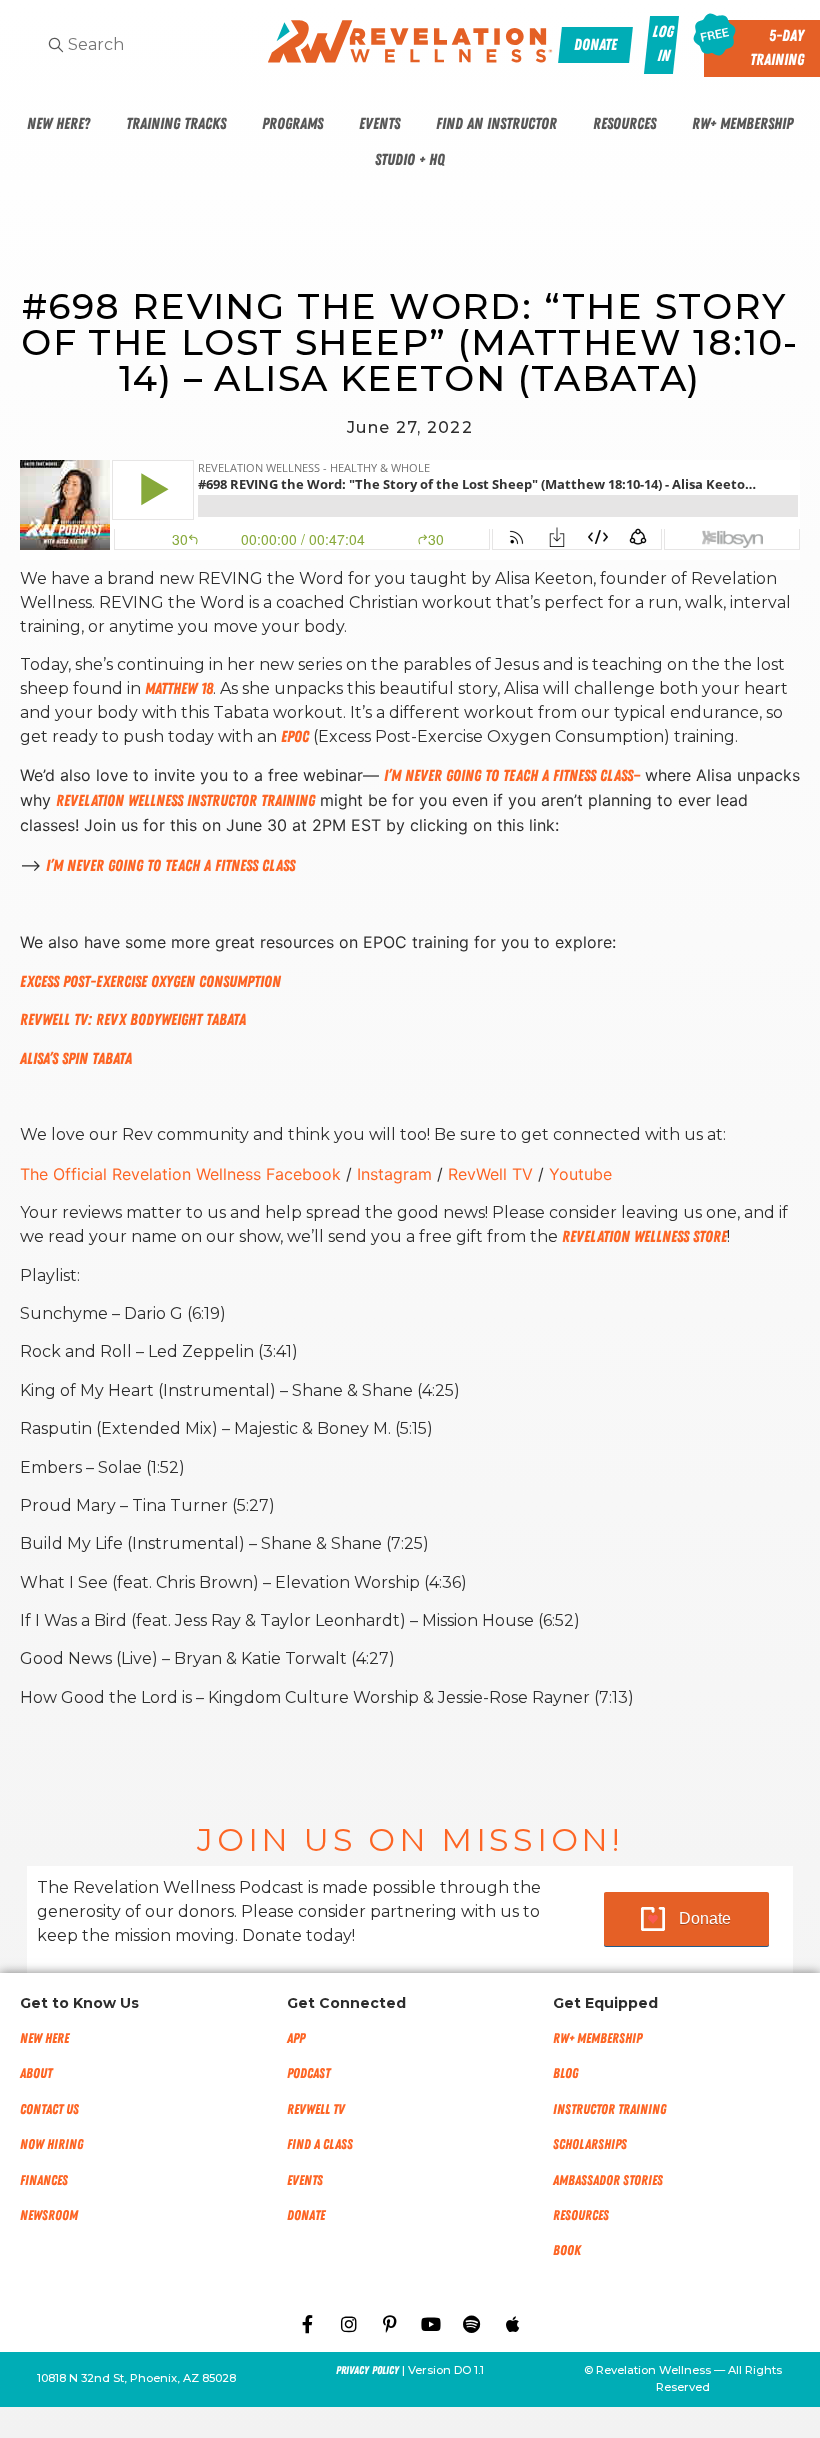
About (36, 2073)
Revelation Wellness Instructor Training (185, 801)
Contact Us (49, 2109)
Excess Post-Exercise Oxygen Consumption (150, 982)
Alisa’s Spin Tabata (76, 1059)
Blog (565, 2073)
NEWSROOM (49, 2215)
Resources (624, 124)
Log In (662, 44)
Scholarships (590, 2144)
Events (379, 124)
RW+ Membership (742, 124)
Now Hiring (51, 2144)
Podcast (308, 2073)
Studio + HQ (410, 160)
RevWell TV (316, 2109)
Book (567, 2250)
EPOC (295, 737)
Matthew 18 (179, 689)
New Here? (58, 124)
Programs (292, 124)
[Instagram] (349, 2324)
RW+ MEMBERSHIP (597, 2038)
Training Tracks (176, 124)
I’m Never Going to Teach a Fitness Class (170, 866)
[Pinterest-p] (390, 2324)
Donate (705, 1918)
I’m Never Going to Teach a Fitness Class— (512, 776)
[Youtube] (431, 2324)
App (296, 2038)
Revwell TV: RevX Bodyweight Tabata (135, 1020)
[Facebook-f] (308, 2324)
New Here (44, 2038)
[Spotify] (472, 2324)
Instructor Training (609, 2109)
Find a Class (320, 2144)
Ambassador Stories (608, 2180)
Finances (44, 2180)
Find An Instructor (496, 124)
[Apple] (513, 2324)
